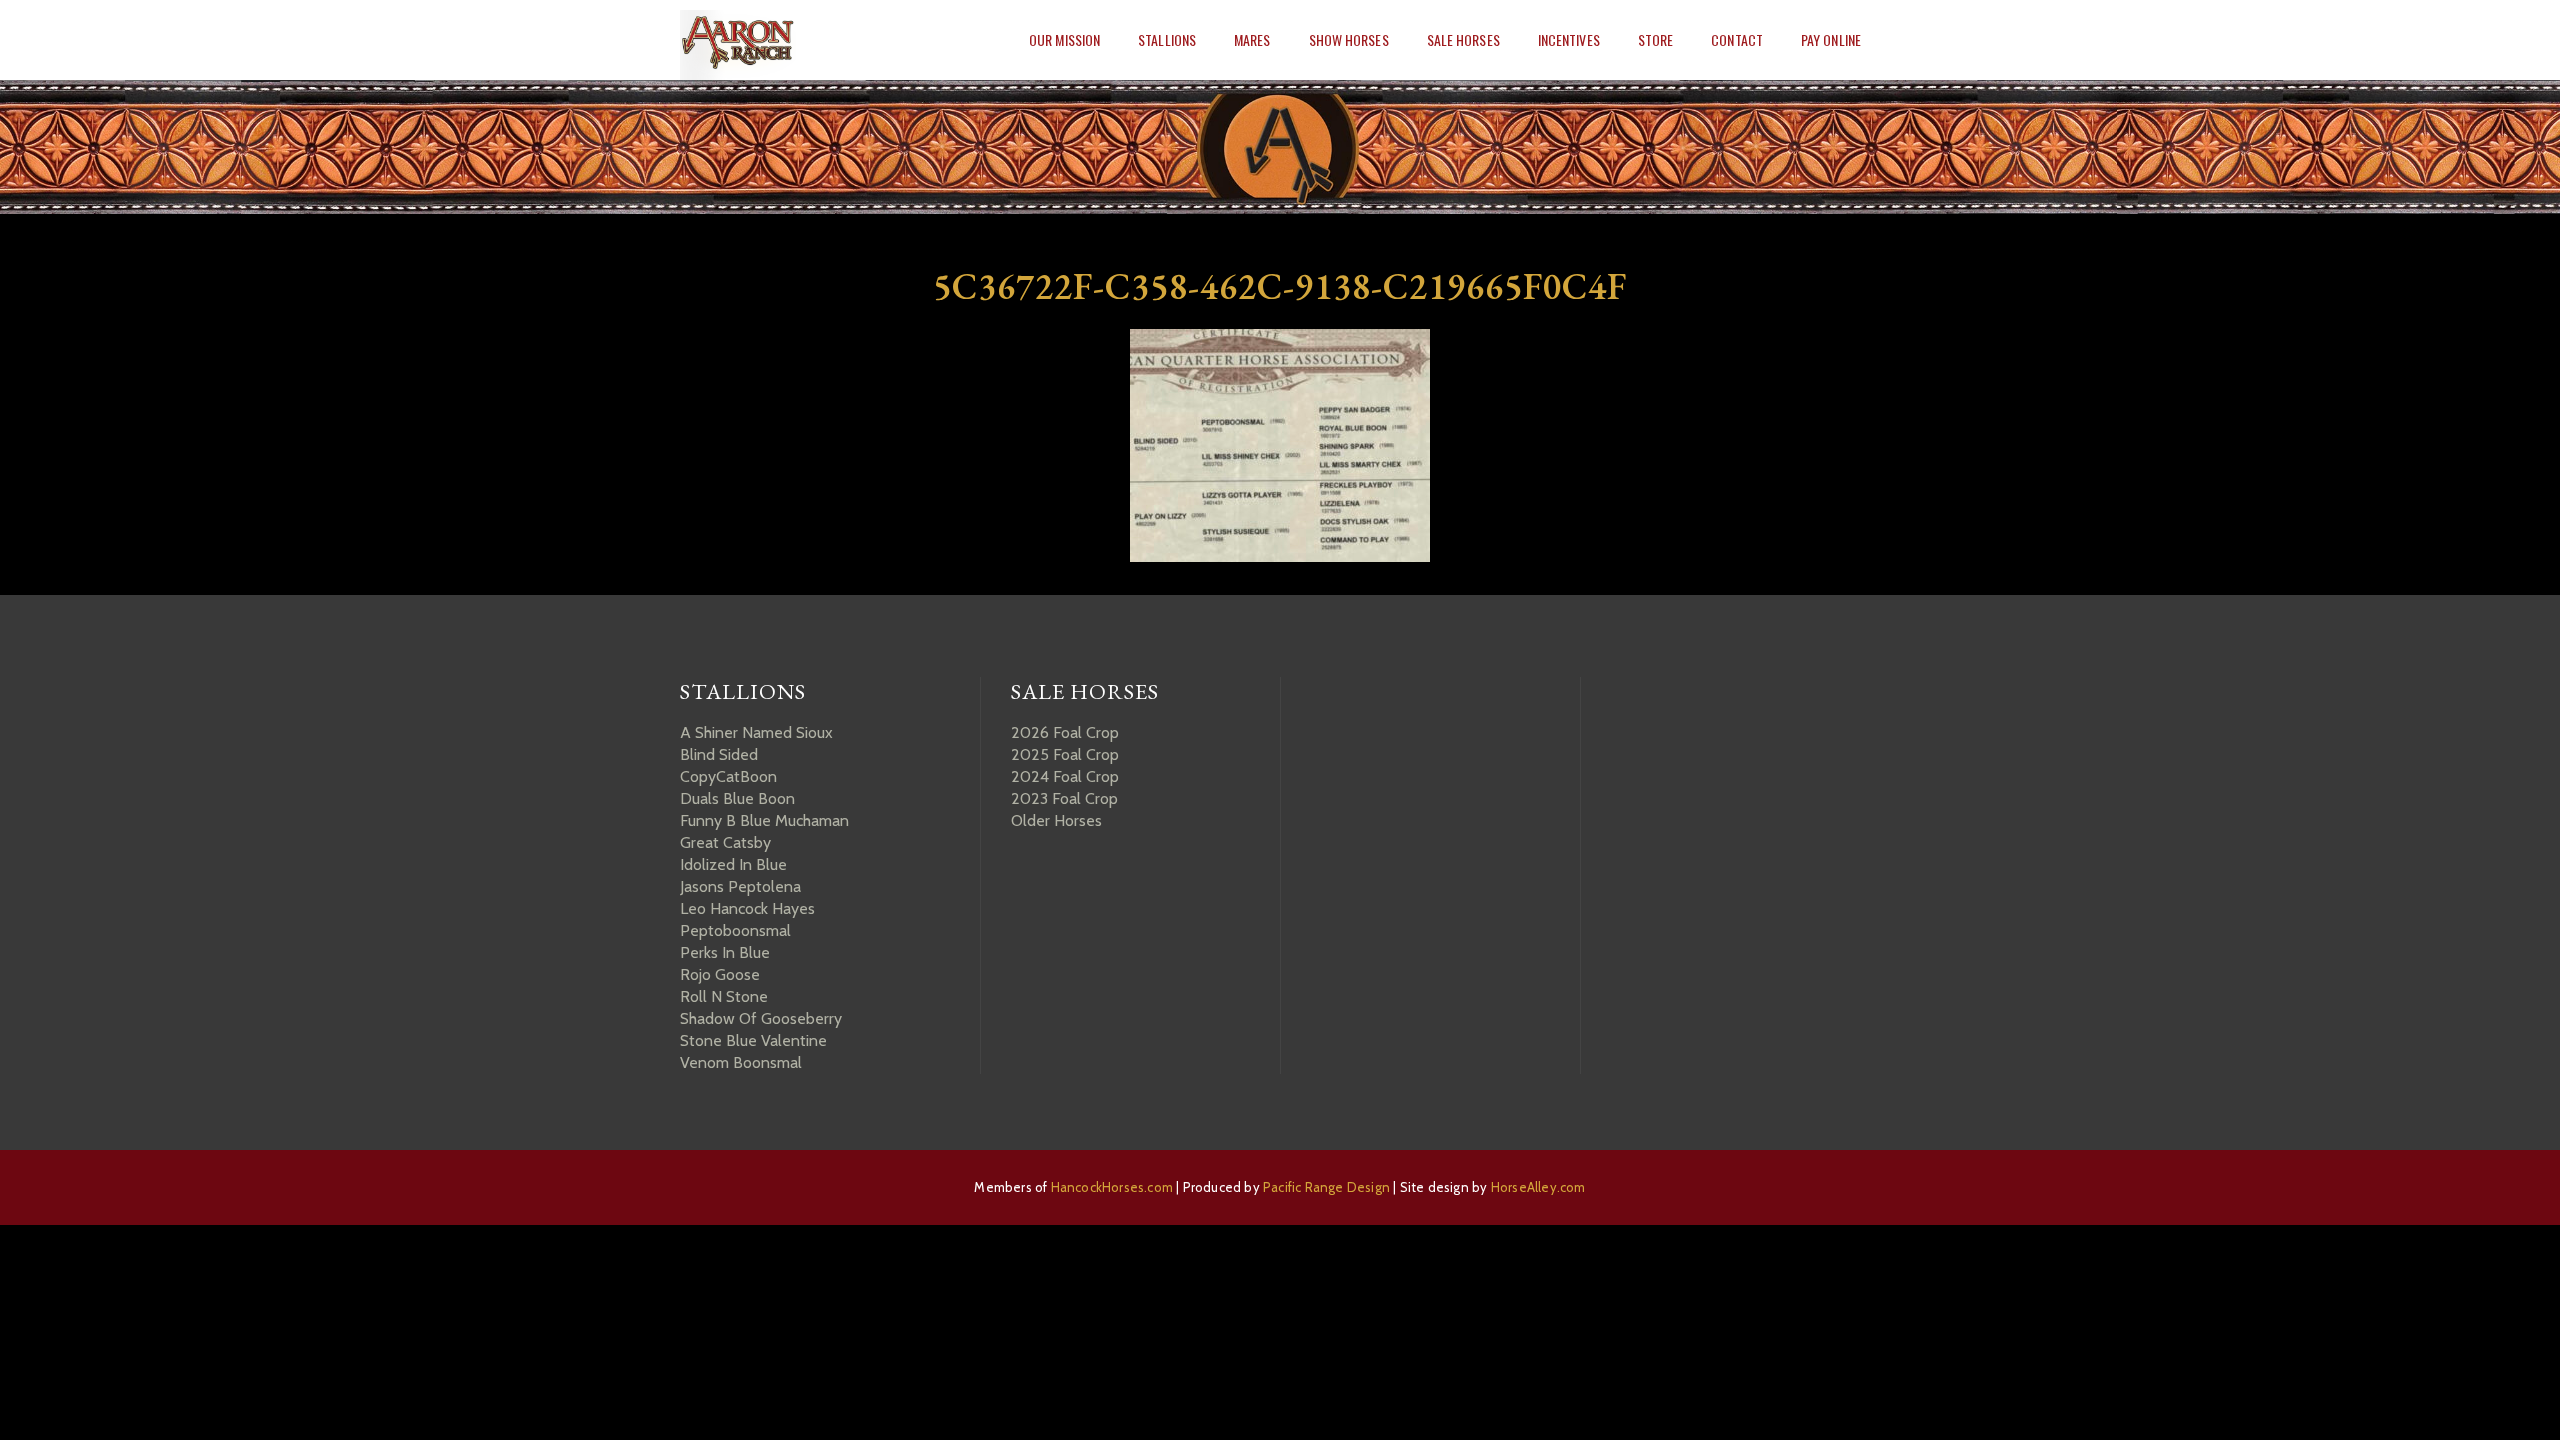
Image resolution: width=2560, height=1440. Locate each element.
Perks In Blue (725, 952)
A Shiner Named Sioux (756, 732)
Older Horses (1056, 820)
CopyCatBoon (728, 776)
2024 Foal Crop (1065, 776)
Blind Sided (719, 754)
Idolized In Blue (733, 864)
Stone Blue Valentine (753, 1040)
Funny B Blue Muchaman (764, 820)
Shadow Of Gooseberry (761, 1018)
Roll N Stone (724, 996)
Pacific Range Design (1326, 1187)
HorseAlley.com (1538, 1187)
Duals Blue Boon (737, 798)
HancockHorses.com (1112, 1187)
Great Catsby (725, 842)
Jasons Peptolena (740, 886)
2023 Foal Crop (1064, 798)
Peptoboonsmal (735, 930)
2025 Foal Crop (1065, 754)
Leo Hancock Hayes (747, 908)
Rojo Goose (720, 974)
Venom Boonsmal (741, 1062)
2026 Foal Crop (1065, 732)
